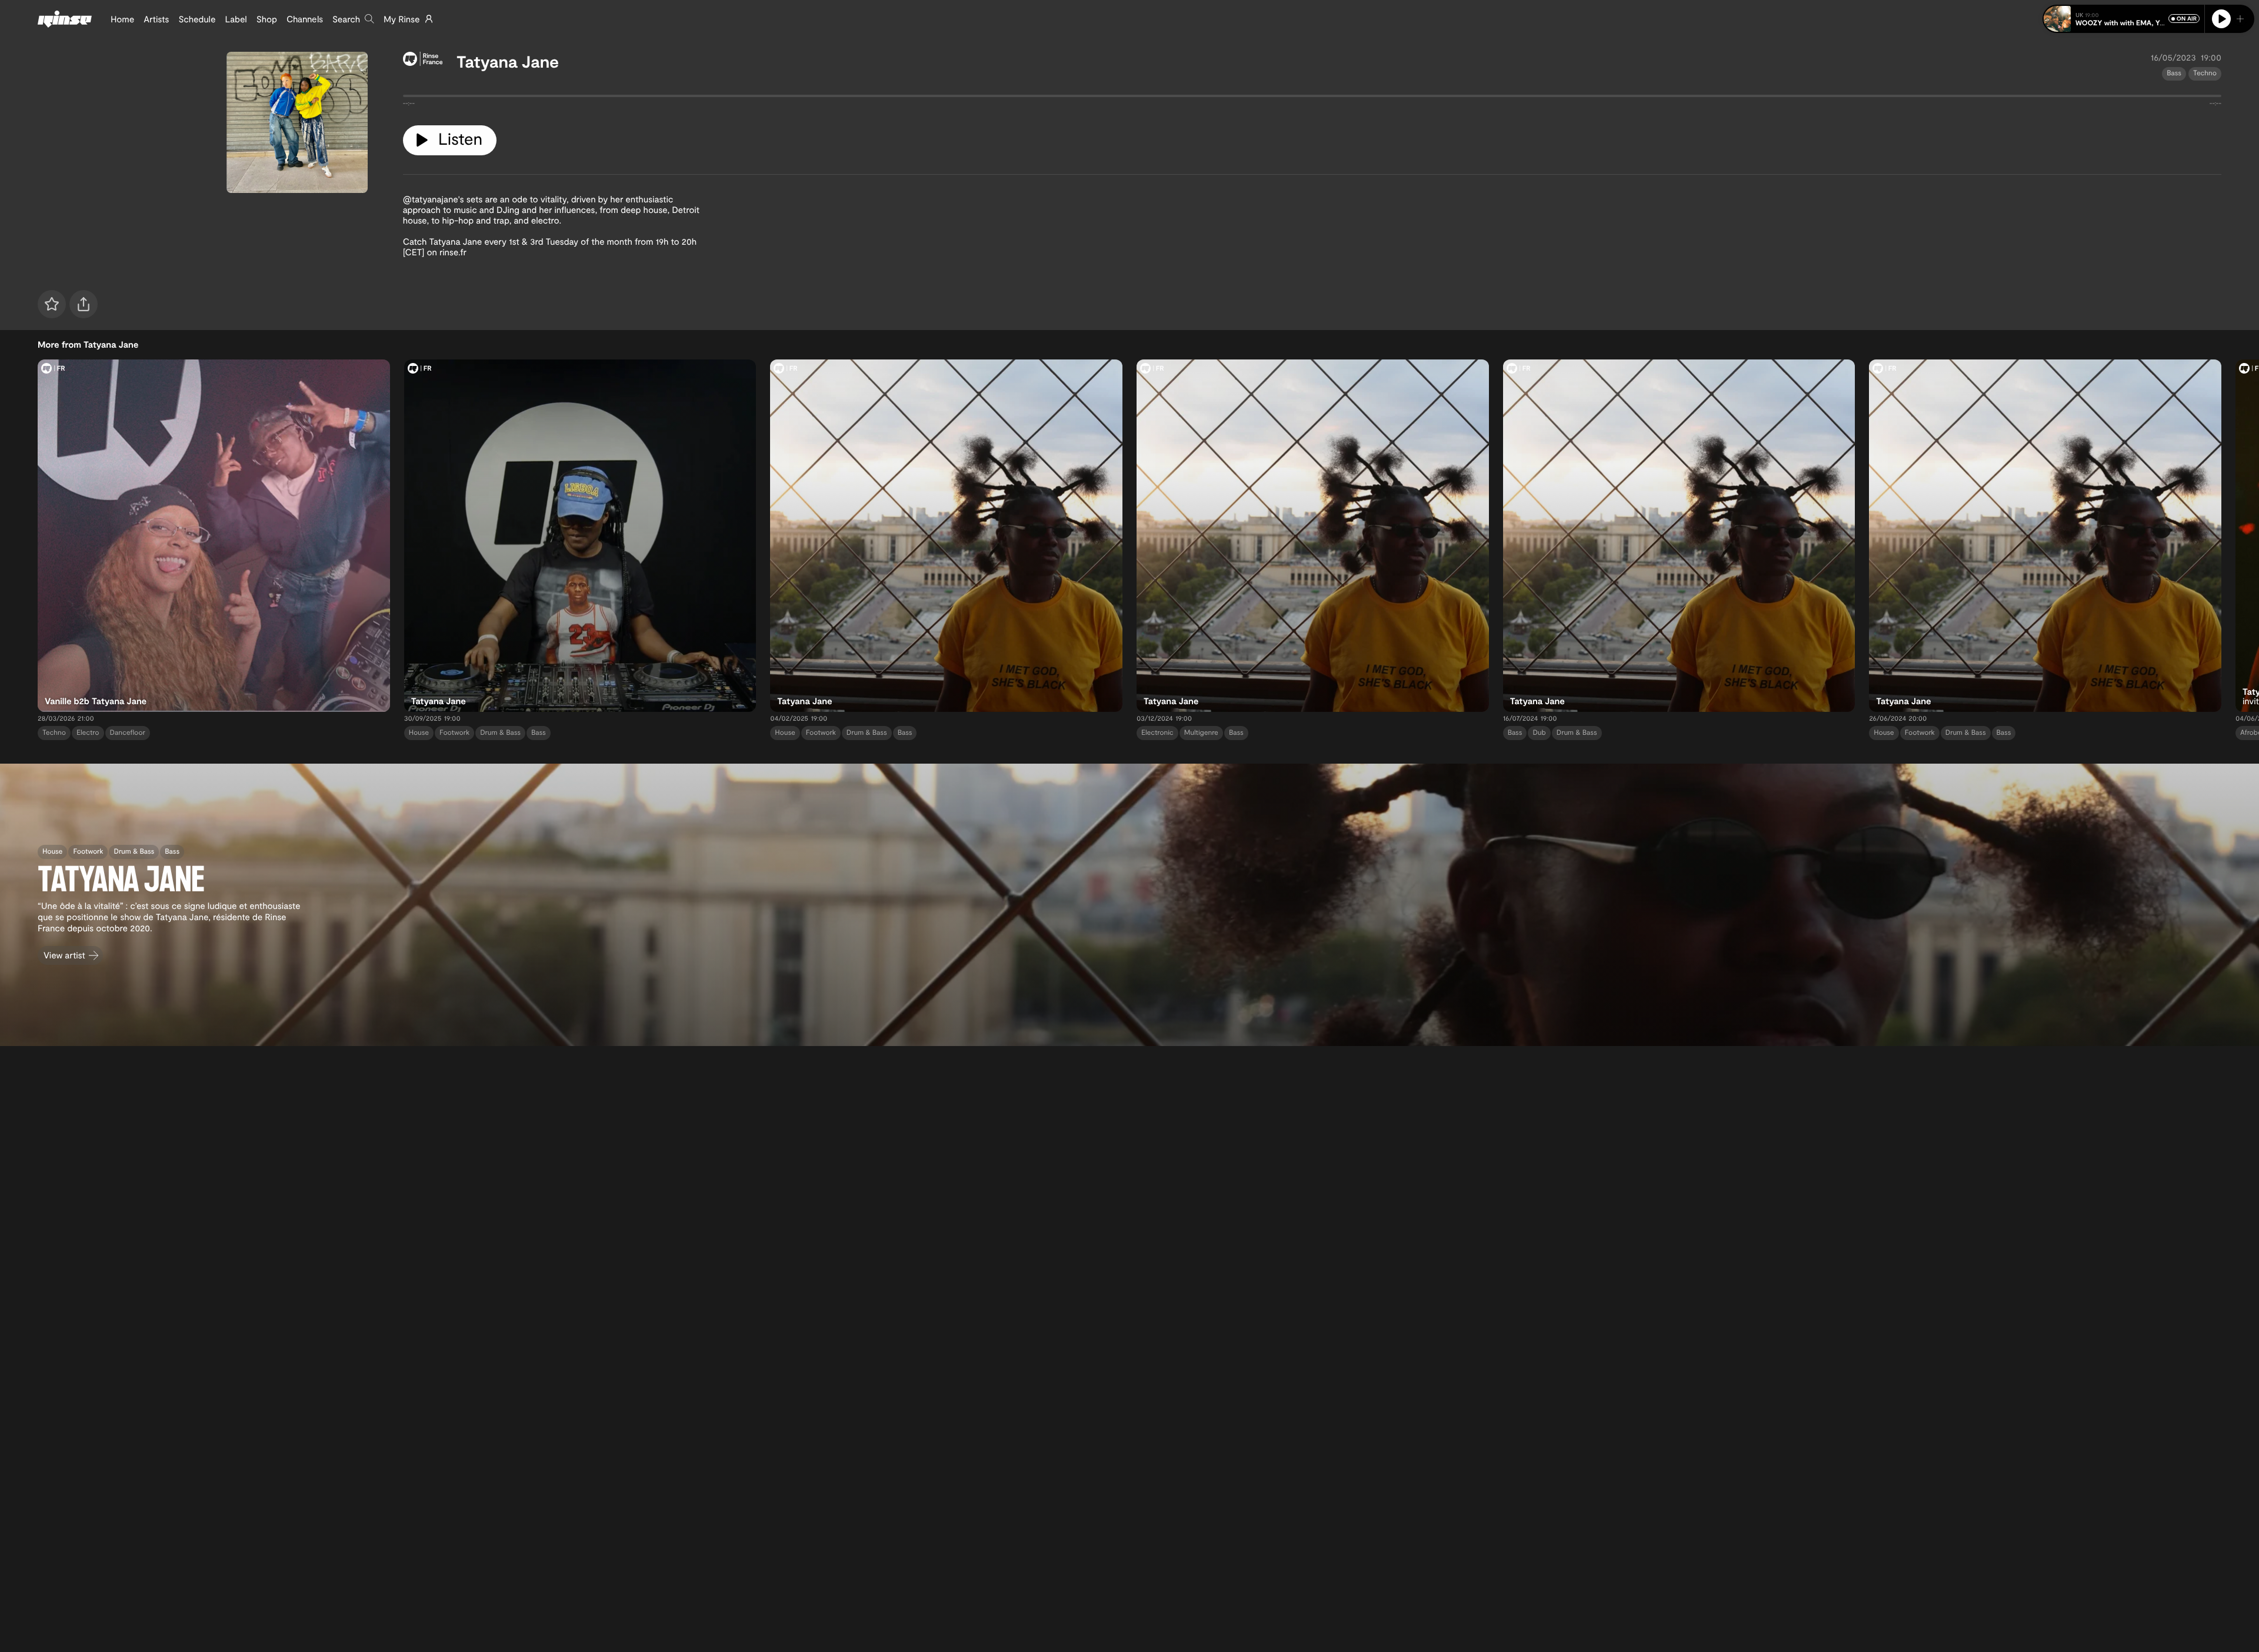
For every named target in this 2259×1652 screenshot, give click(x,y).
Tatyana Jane (508, 61)
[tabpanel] (1312, 98)
